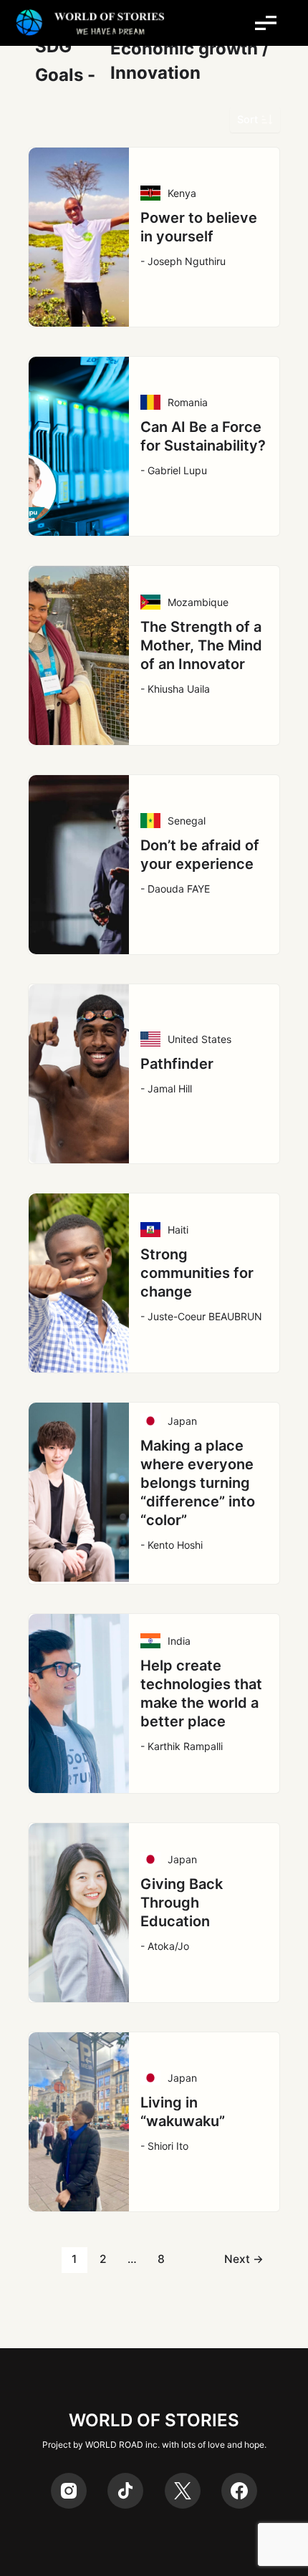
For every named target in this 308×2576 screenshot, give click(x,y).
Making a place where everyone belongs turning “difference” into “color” (198, 1483)
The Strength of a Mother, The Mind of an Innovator (201, 645)
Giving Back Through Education (182, 1903)
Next (244, 2259)
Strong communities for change (197, 1273)
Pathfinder (177, 1064)
